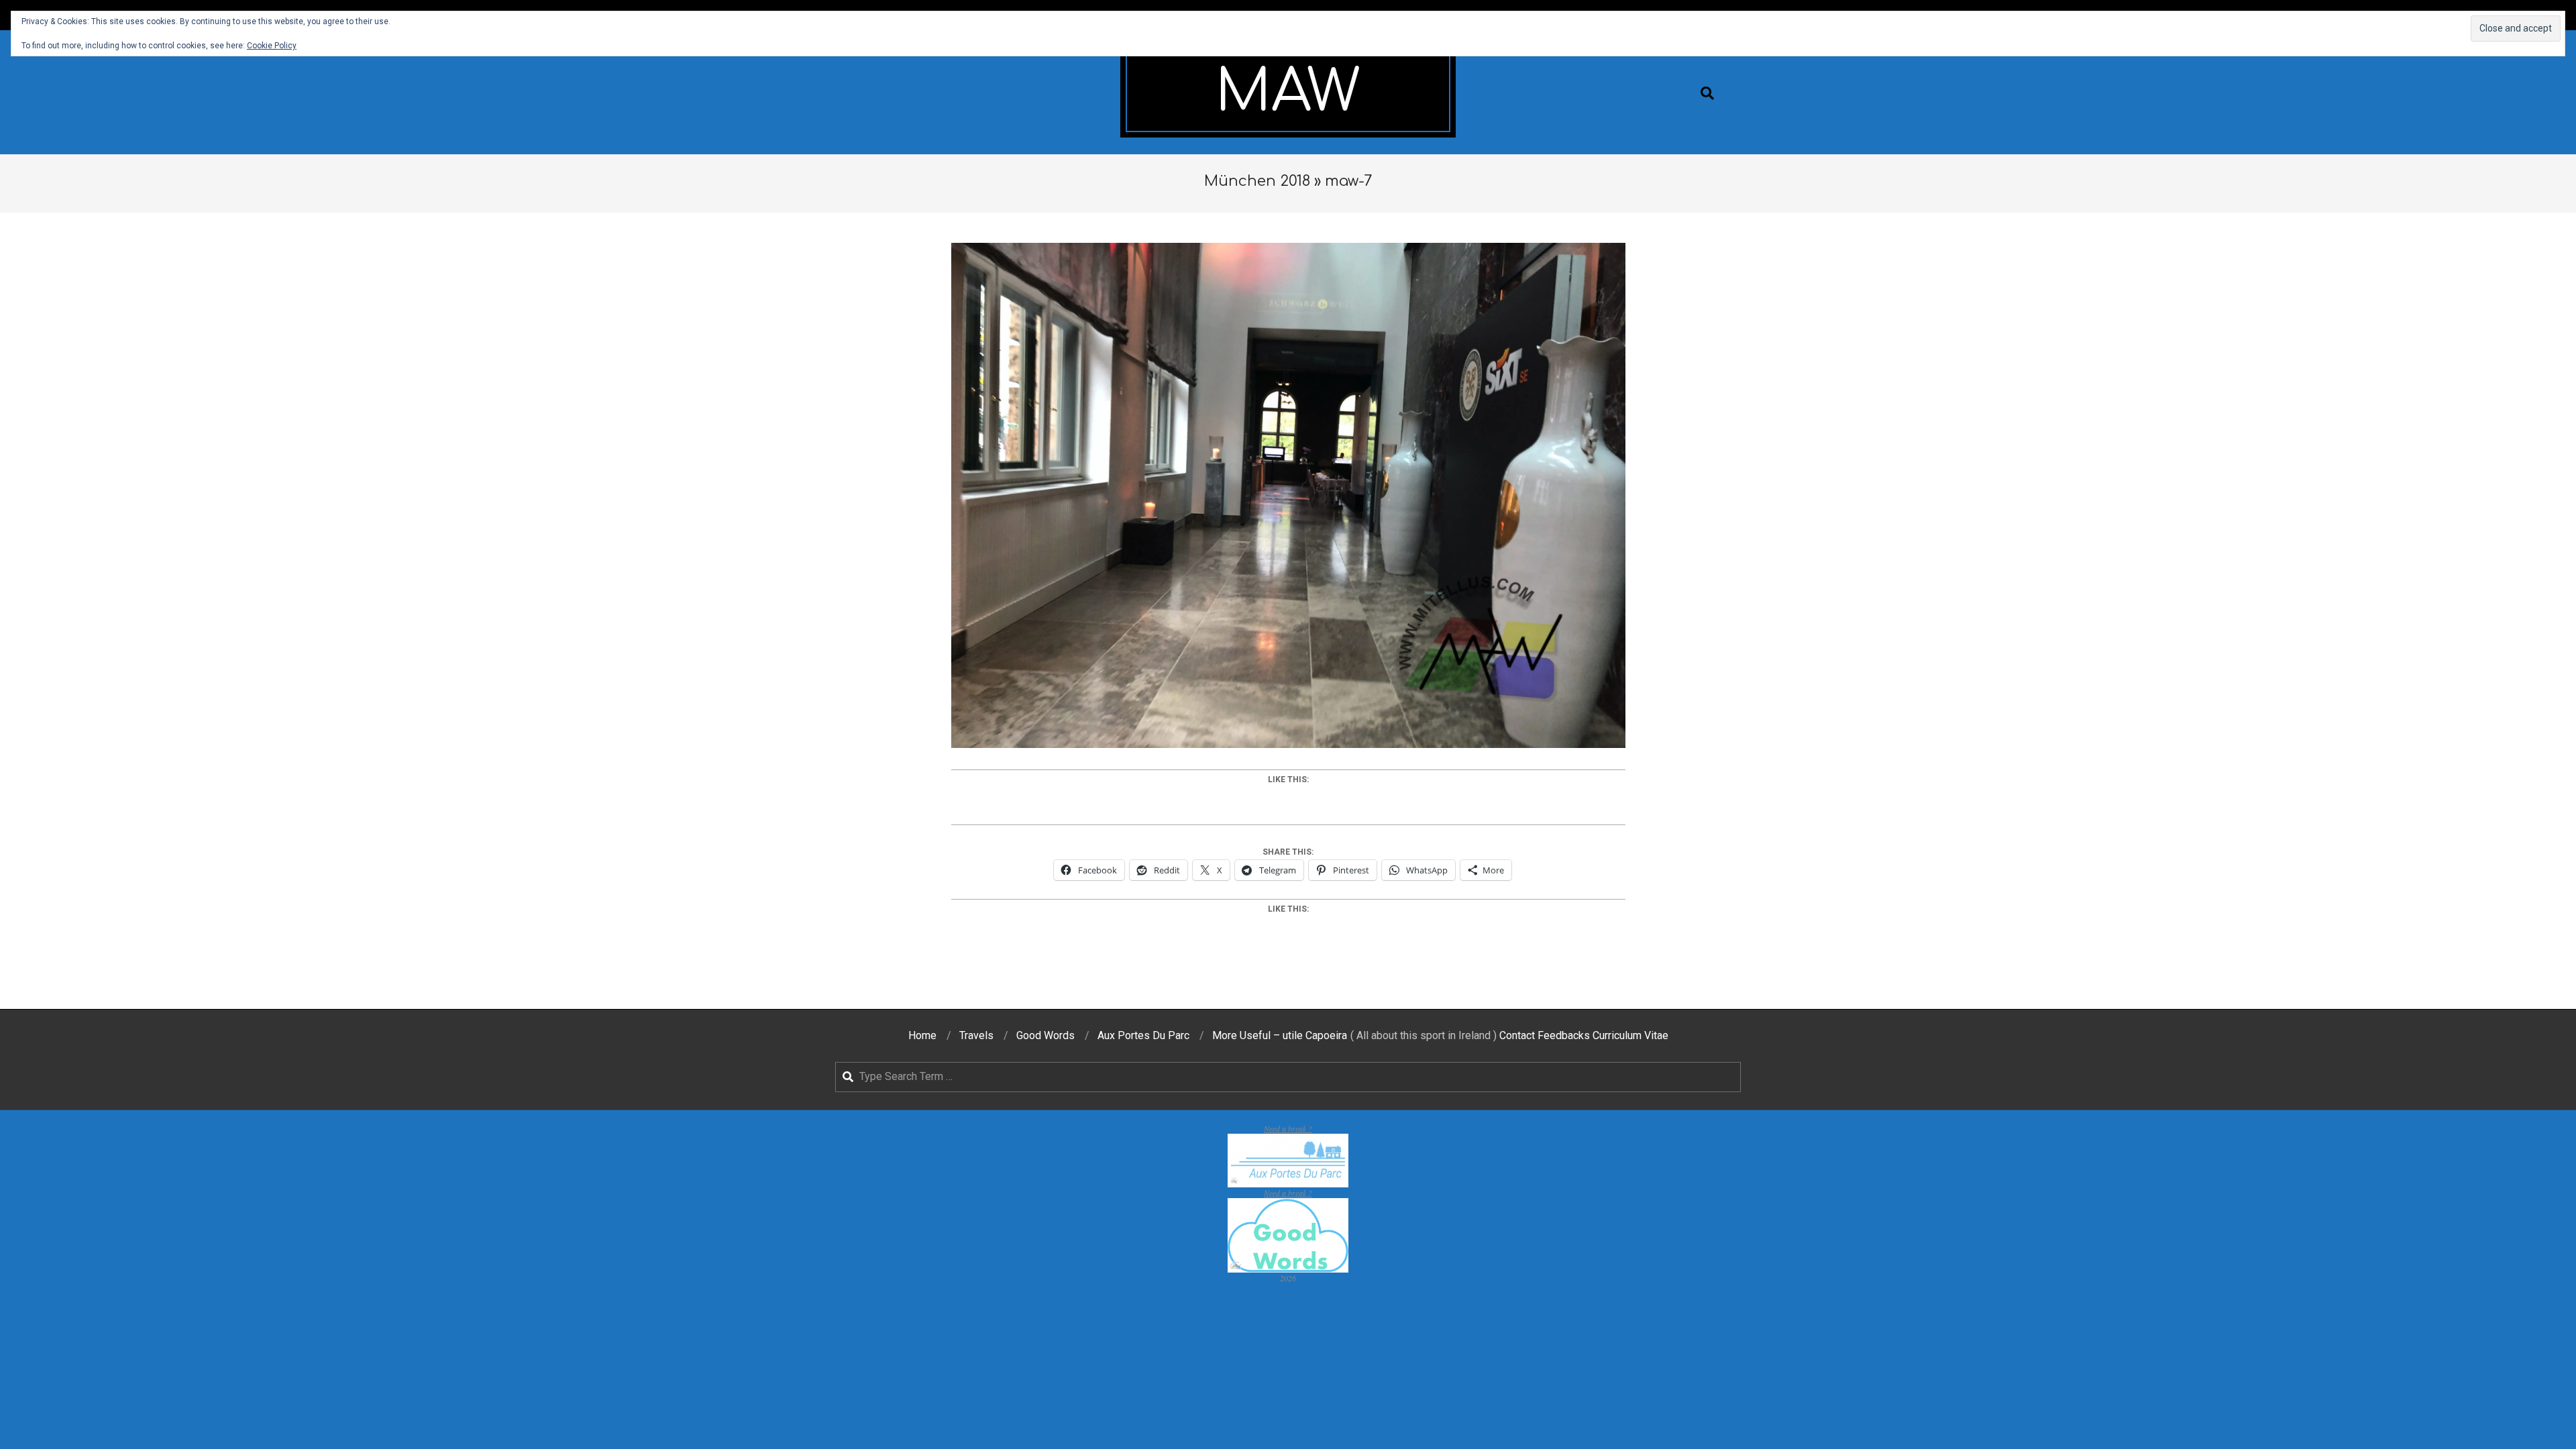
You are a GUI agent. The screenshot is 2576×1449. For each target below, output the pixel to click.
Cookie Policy (272, 46)
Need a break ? (1288, 1128)
